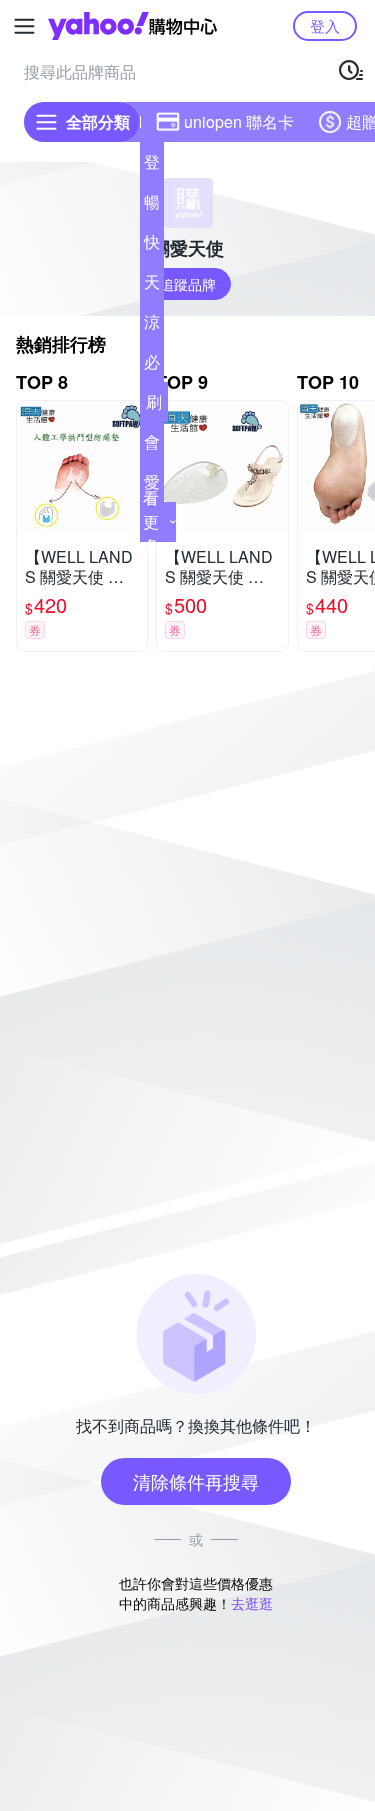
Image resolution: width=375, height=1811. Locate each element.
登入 (325, 25)
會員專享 (152, 446)
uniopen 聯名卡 (239, 121)
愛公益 (152, 486)
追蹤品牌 (188, 284)
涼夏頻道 (152, 326)
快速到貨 (152, 246)
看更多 (151, 521)
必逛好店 (152, 366)
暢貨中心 (152, 206)
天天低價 (152, 286)
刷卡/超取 (154, 406)
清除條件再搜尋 (196, 1481)
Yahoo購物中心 (132, 26)
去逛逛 (252, 1603)
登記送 (152, 166)
